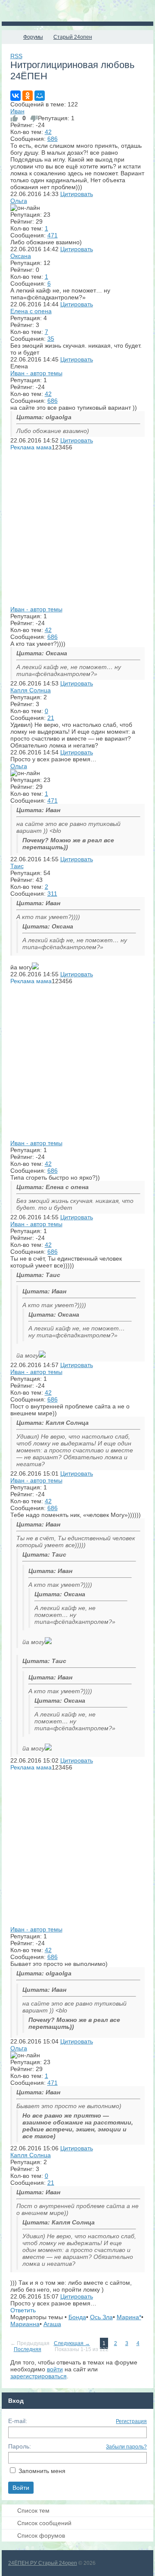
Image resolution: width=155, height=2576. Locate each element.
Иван (17, 111)
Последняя (28, 2349)
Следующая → (72, 2343)
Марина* (129, 2317)
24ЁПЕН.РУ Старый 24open (43, 2563)
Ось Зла (101, 2317)
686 (53, 139)
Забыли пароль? (126, 2447)
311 (52, 894)
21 (51, 718)
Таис (17, 866)
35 (51, 339)
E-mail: (18, 2421)
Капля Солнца (31, 690)
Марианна (25, 2324)
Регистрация (131, 2421)
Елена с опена (31, 311)
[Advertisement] (77, 528)
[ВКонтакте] (15, 96)
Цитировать (77, 194)
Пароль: (20, 2446)
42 (48, 132)
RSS (16, 56)
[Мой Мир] (40, 96)
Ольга (19, 201)
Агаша (52, 2324)
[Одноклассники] (28, 96)
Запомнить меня (42, 2471)
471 (53, 235)
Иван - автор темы (36, 373)
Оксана (21, 256)
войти (55, 2369)
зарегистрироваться (39, 2376)
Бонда (77, 2317)
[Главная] (9, 37)
